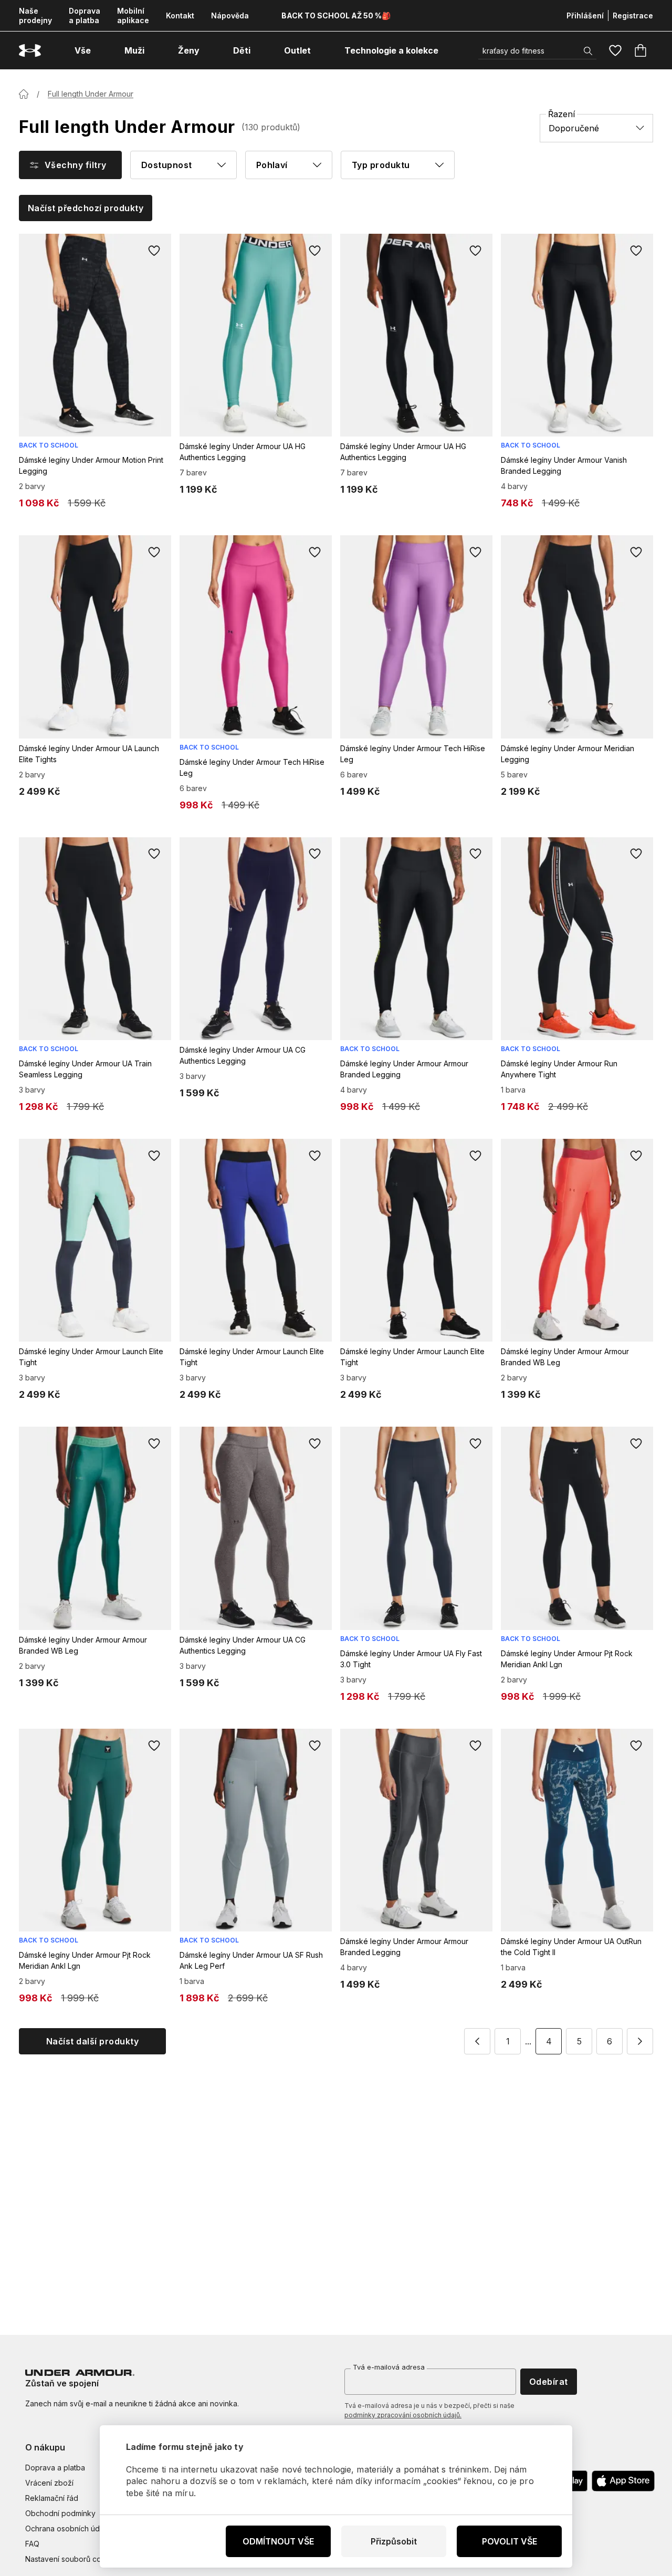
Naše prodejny (35, 15)
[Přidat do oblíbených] (154, 251)
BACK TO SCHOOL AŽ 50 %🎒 (336, 15)
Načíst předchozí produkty (86, 208)
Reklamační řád (52, 2498)
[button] (477, 2041)
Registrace (633, 15)
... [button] (528, 2041)
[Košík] (640, 50)
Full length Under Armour (91, 94)
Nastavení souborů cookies (73, 2559)
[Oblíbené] (615, 50)
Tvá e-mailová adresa (389, 2367)
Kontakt (180, 15)
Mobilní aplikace (133, 15)
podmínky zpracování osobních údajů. (403, 2415)
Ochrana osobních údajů (67, 2528)
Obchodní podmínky (60, 2513)
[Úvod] (24, 94)
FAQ (32, 2544)
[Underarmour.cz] (30, 51)
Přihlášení (585, 15)
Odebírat (549, 2382)
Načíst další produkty (92, 2041)
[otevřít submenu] (100, 50)
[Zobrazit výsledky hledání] (588, 51)
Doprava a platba (85, 15)
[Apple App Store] (623, 2481)
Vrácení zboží (49, 2483)
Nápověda (230, 15)
